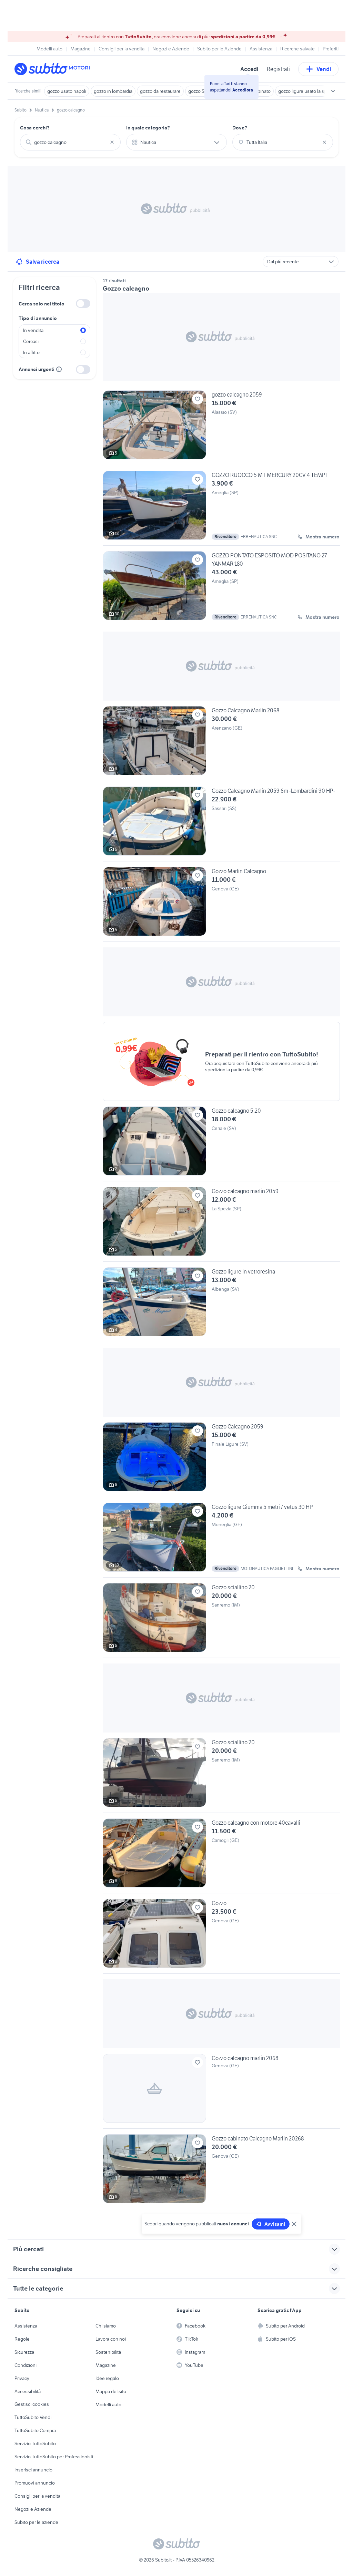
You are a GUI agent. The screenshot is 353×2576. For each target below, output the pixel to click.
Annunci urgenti (37, 369)
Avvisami (275, 2224)
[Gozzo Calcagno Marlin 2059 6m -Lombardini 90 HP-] (221, 824)
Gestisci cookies (32, 2404)
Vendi (324, 69)
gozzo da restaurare (160, 91)
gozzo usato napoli (67, 91)
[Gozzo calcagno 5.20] (221, 1144)
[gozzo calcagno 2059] (221, 428)
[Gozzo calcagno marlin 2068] (221, 2091)
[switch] (83, 304)
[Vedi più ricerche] (333, 91)
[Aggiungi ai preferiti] (198, 399)
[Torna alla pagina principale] (54, 69)
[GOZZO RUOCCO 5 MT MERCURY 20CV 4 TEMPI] (221, 508)
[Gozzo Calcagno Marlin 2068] (221, 743)
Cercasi (31, 341)
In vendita (33, 330)
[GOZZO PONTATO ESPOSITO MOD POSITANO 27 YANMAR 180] (221, 588)
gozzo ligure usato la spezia (307, 91)
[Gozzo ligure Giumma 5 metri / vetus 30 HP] (221, 1540)
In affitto (31, 352)
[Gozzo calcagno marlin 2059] (221, 1224)
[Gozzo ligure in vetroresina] (221, 1305)
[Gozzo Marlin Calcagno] (221, 904)
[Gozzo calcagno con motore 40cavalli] (221, 1856)
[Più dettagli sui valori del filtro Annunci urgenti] (59, 369)
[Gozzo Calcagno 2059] (221, 1460)
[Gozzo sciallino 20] (221, 1620)
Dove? (240, 128)
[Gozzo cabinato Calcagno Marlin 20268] (221, 2169)
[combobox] (70, 142)
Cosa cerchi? (35, 128)
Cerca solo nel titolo (42, 304)
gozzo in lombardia (113, 91)
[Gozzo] (221, 1936)
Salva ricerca (43, 262)
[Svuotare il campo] (112, 142)
